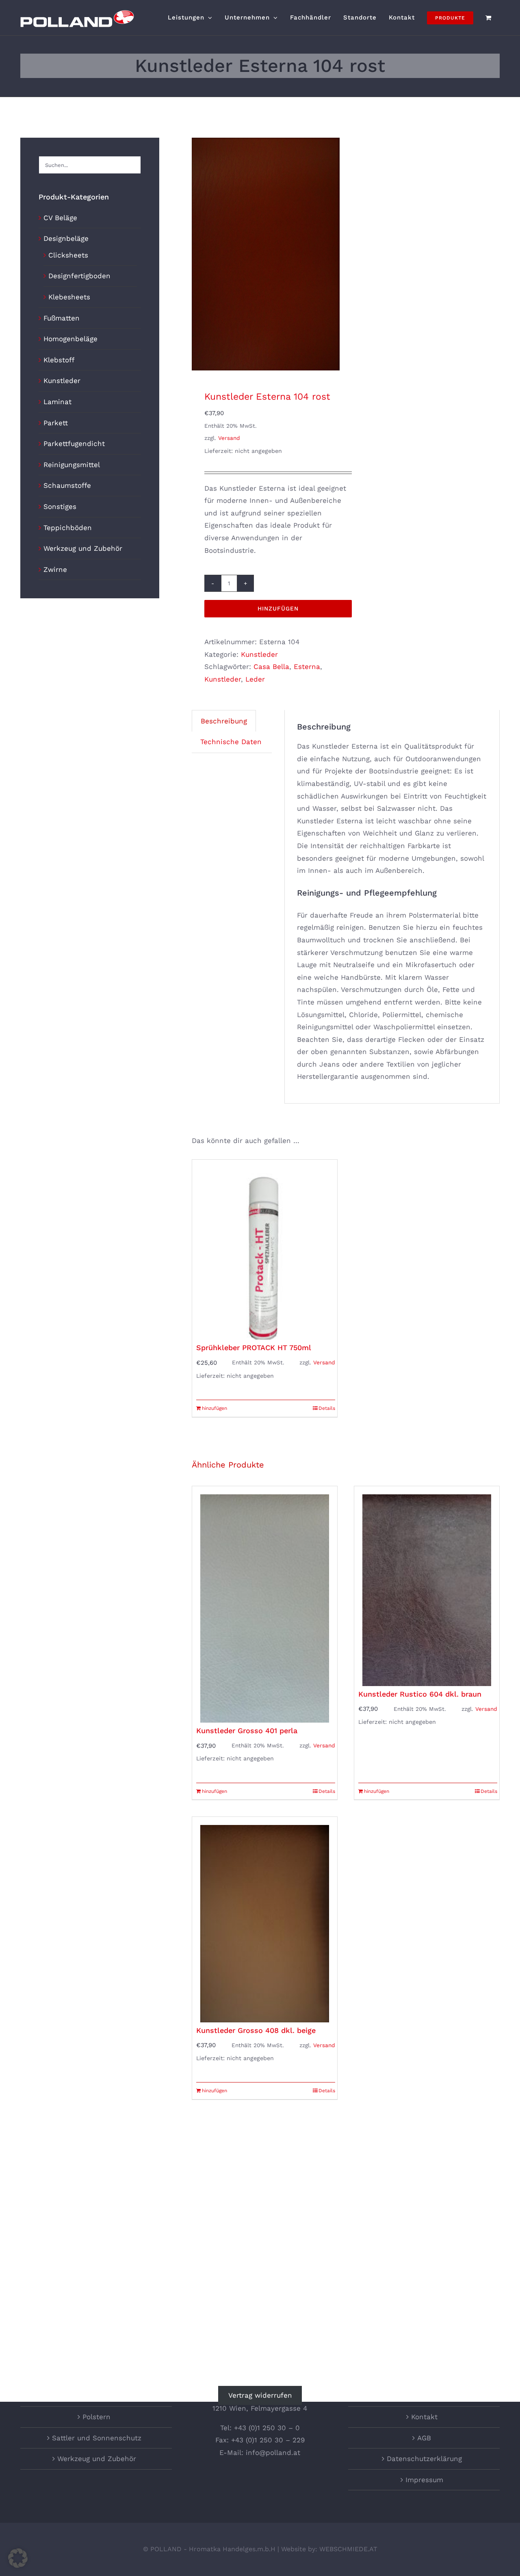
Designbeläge (66, 238)
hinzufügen (278, 608)
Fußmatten (62, 318)
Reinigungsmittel (72, 465)
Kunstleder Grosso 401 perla (247, 1731)
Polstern (96, 2417)
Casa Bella (271, 667)
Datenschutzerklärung (424, 2459)
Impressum (424, 2480)
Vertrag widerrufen (260, 2396)
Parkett (56, 423)
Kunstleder (259, 654)
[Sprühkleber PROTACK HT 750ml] (265, 1250)
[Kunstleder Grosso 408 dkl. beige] (265, 1919)
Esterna (307, 667)
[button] (18, 2558)
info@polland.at (273, 2453)
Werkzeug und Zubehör (83, 548)
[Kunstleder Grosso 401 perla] (265, 1604)
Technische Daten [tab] (231, 742)
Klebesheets (69, 297)
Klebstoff (59, 360)
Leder (255, 679)
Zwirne (55, 569)
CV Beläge (60, 218)
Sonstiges (60, 507)
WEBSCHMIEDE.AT (348, 2549)
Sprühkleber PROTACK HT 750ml (254, 1348)
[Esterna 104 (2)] (266, 254)
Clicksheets (68, 255)
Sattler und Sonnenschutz (97, 2438)
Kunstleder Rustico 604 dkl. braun (420, 1694)
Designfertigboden (79, 276)
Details (327, 1408)
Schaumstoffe (67, 485)
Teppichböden (68, 528)
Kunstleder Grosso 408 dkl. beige (256, 2030)
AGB (424, 2438)
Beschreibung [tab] (224, 721)
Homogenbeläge (70, 339)
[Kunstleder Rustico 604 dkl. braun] (427, 1586)
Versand (229, 438)
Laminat (57, 402)
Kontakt (424, 2417)
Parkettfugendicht (74, 444)
